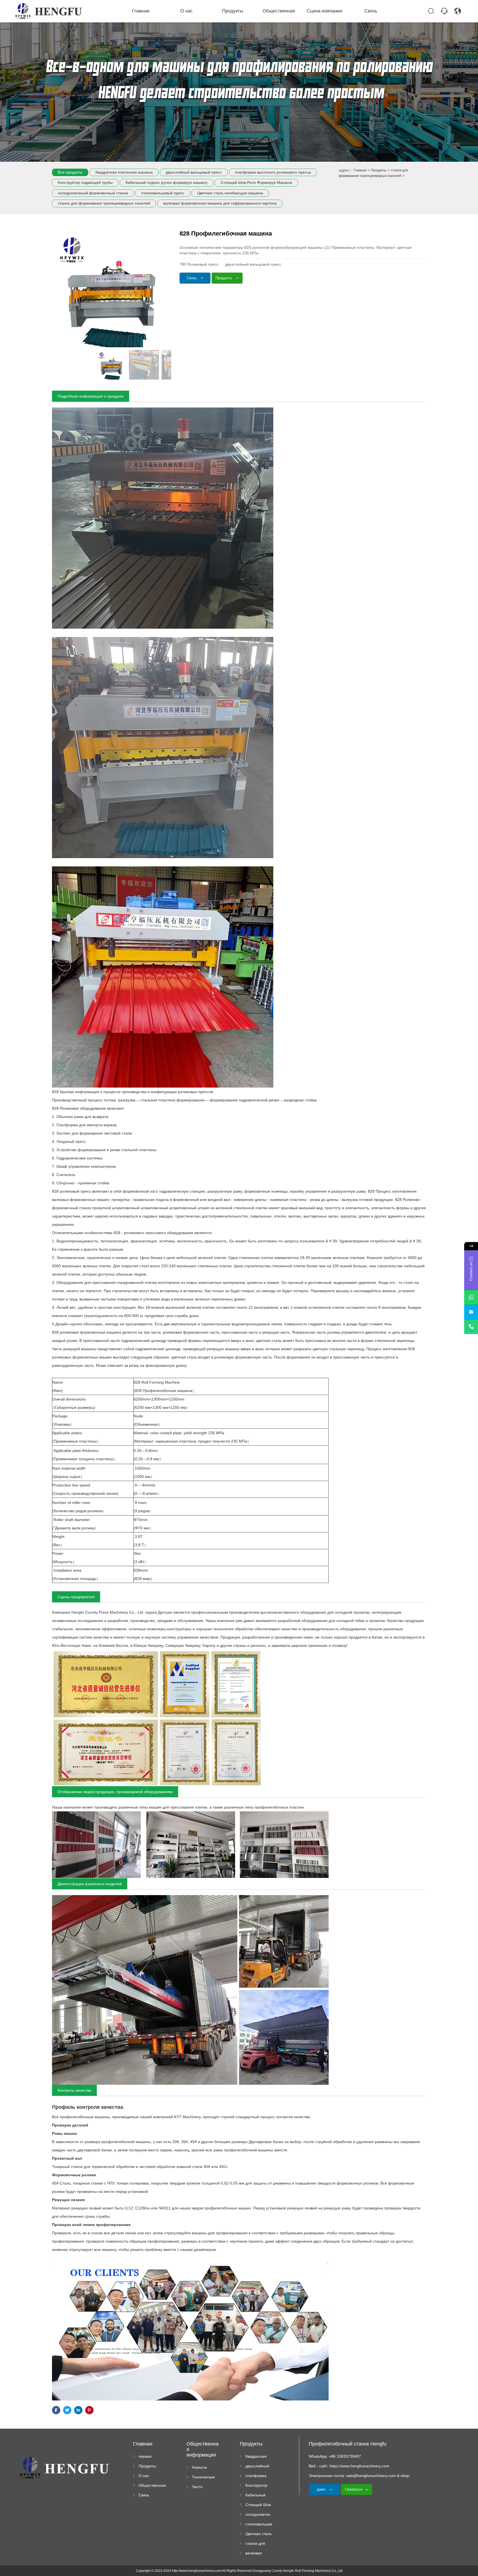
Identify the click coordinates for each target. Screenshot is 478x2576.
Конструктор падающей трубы (85, 182)
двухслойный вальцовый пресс (194, 172)
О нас (187, 11)
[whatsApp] (471, 1298)
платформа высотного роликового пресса (273, 172)
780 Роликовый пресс (200, 264)
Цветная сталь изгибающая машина (230, 193)
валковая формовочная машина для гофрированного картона (220, 203)
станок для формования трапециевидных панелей (104, 203)
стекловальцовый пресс (163, 193)
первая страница (147, 2457)
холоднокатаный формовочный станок (93, 193)
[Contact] (444, 11)
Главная (141, 11)
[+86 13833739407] (471, 1327)
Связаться (354, 2489)
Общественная (279, 11)
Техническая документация (205, 2477)
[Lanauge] (458, 11)
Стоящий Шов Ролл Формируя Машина (256, 182)
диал (322, 2489)
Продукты (233, 11)
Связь (371, 11)
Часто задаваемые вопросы (203, 2487)
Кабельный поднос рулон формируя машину (167, 182)
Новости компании (201, 2468)
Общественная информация (152, 2486)
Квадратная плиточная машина (124, 172)
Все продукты (70, 172)
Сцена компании (325, 11)
